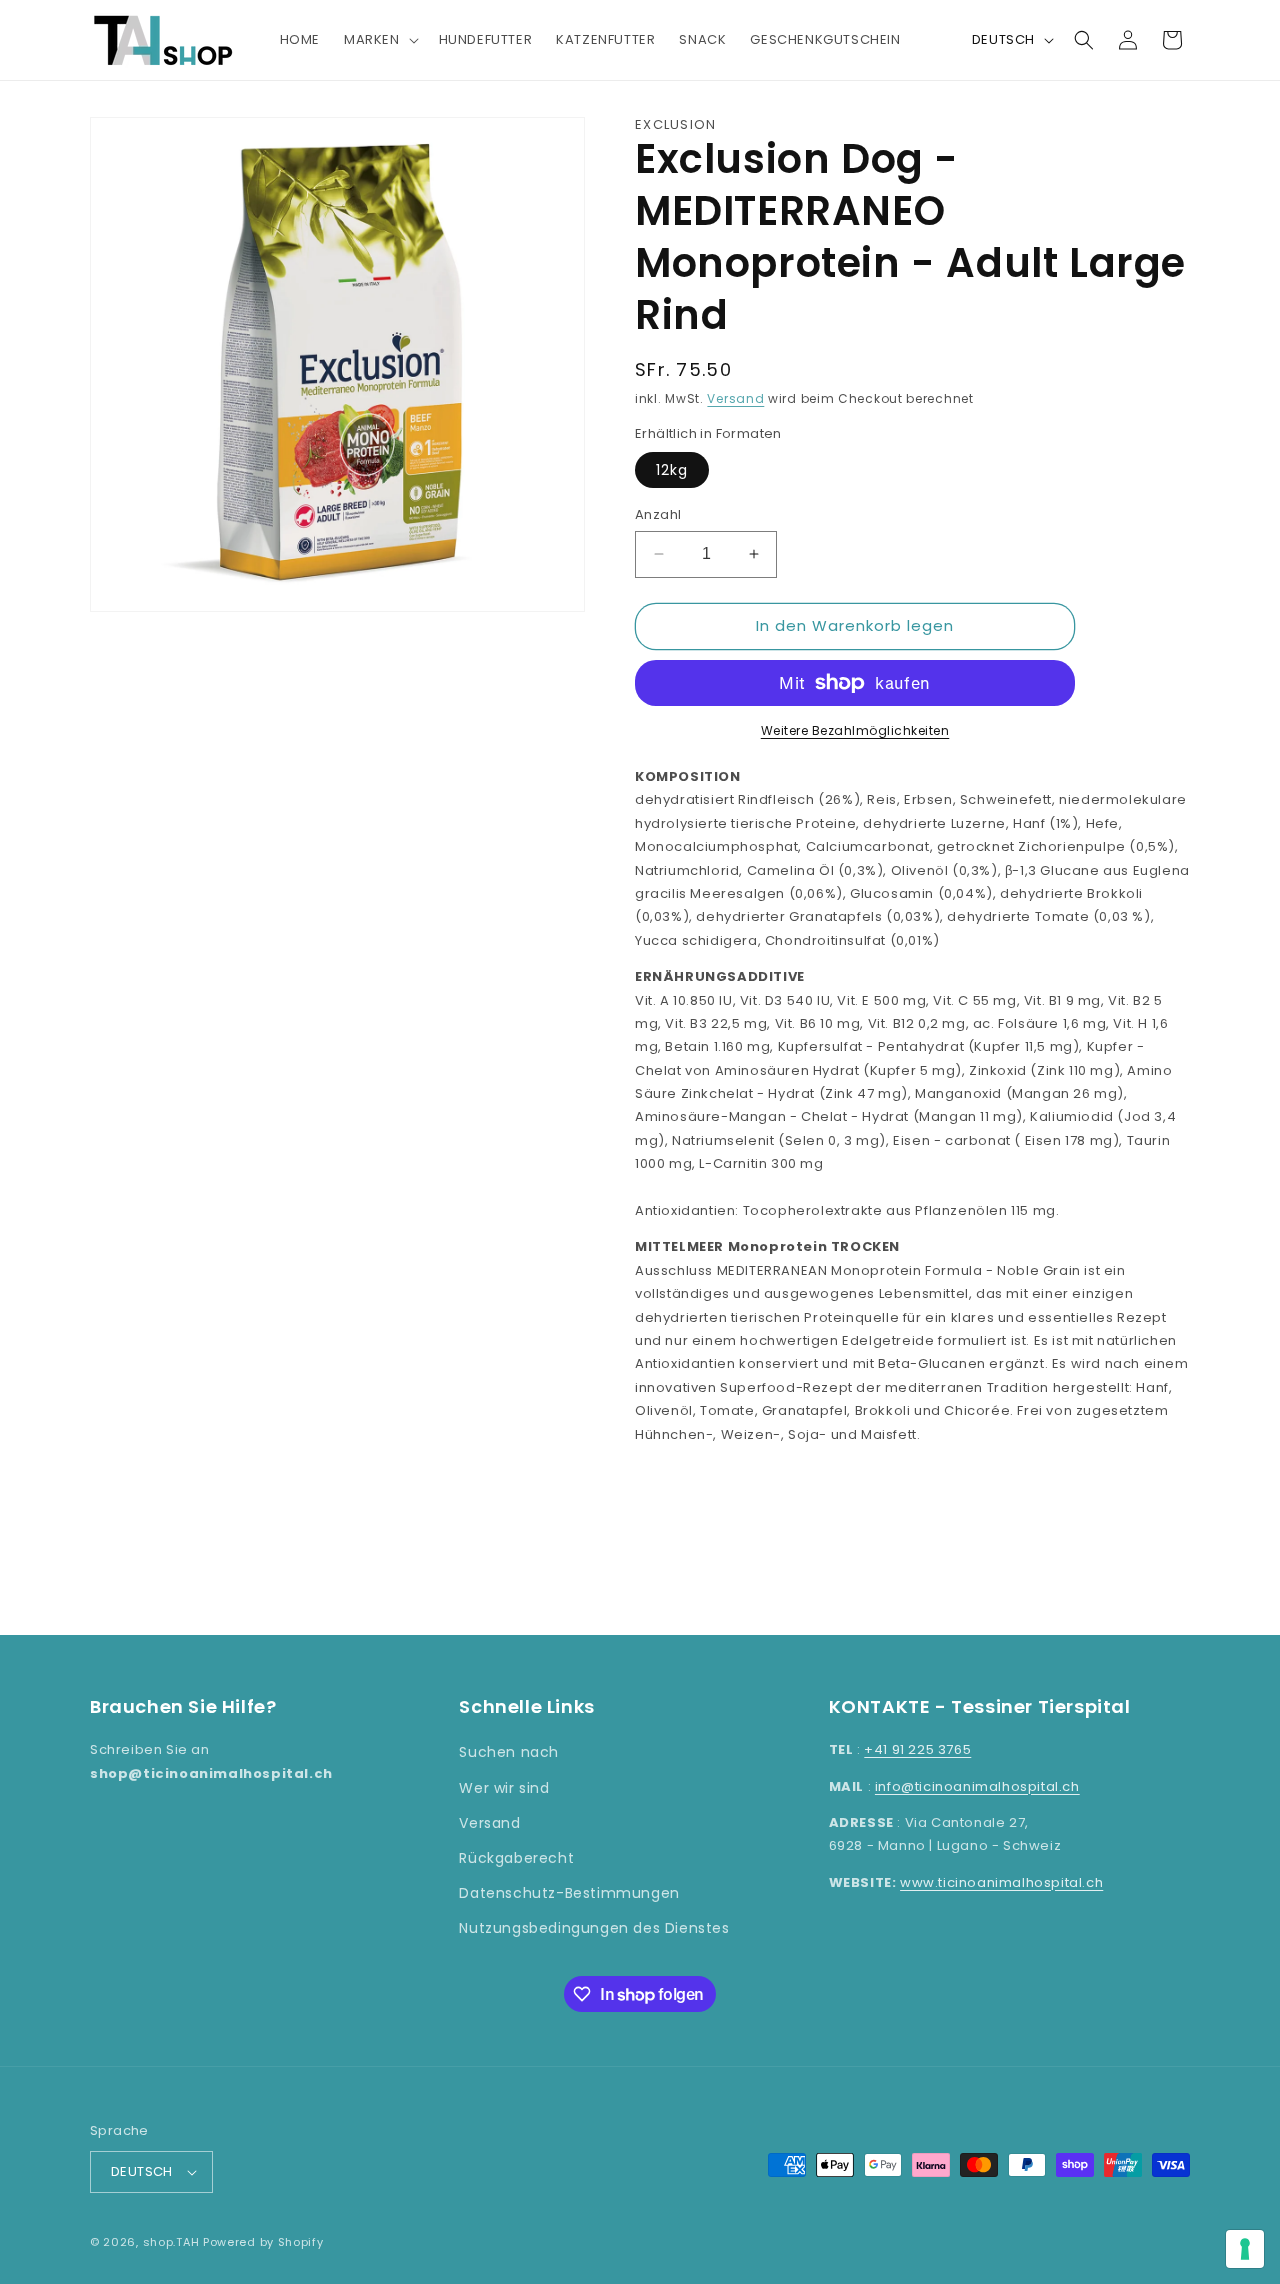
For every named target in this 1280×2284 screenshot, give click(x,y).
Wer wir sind (504, 1788)
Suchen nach (509, 1752)
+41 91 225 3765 (917, 1749)
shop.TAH (171, 2242)
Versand (735, 398)
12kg (672, 470)
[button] (379, 40)
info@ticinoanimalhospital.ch (977, 1786)
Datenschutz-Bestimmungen (569, 1893)
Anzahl (658, 514)
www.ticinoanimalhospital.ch (1001, 1882)
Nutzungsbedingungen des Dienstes (594, 1928)
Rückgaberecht (516, 1858)
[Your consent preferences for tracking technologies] (1245, 2249)
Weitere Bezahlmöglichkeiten (855, 730)
